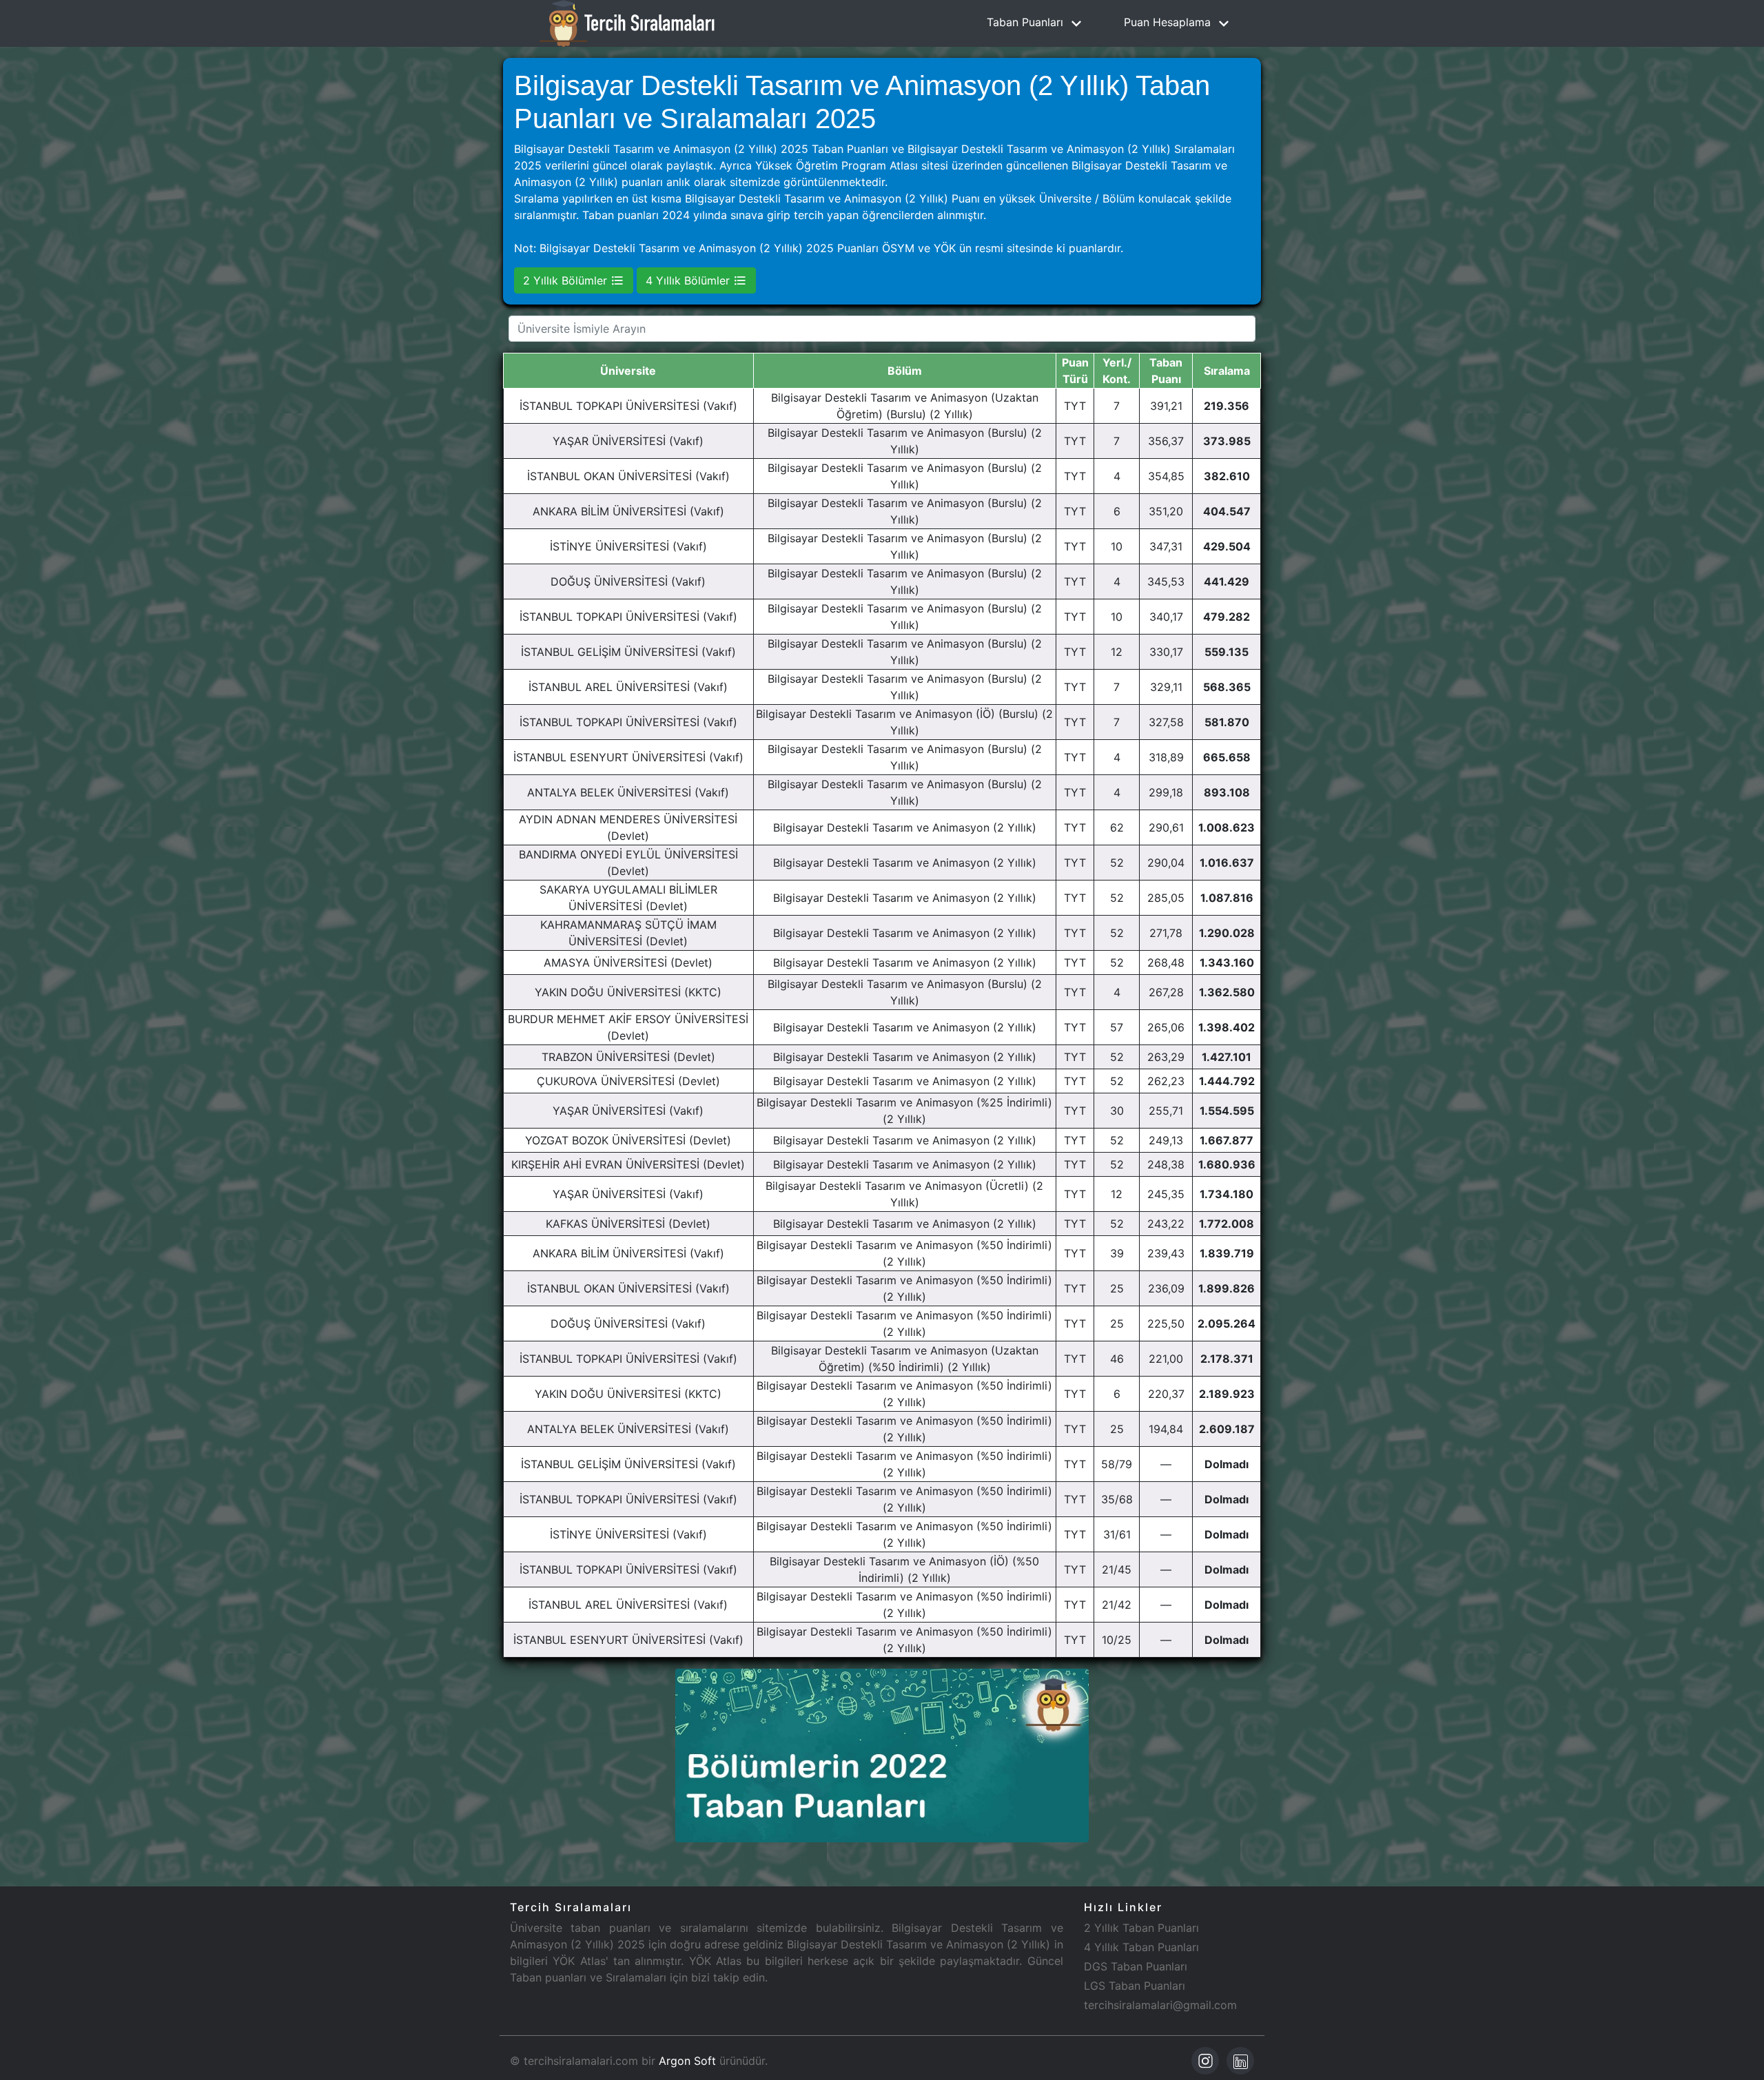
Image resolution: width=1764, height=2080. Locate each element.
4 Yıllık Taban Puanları (1141, 1947)
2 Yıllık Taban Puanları (1141, 1928)
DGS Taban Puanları (1136, 1966)
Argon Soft (687, 2061)
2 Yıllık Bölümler (567, 280)
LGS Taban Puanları (1135, 1986)
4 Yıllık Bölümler (689, 280)
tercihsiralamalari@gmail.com (1160, 2005)
